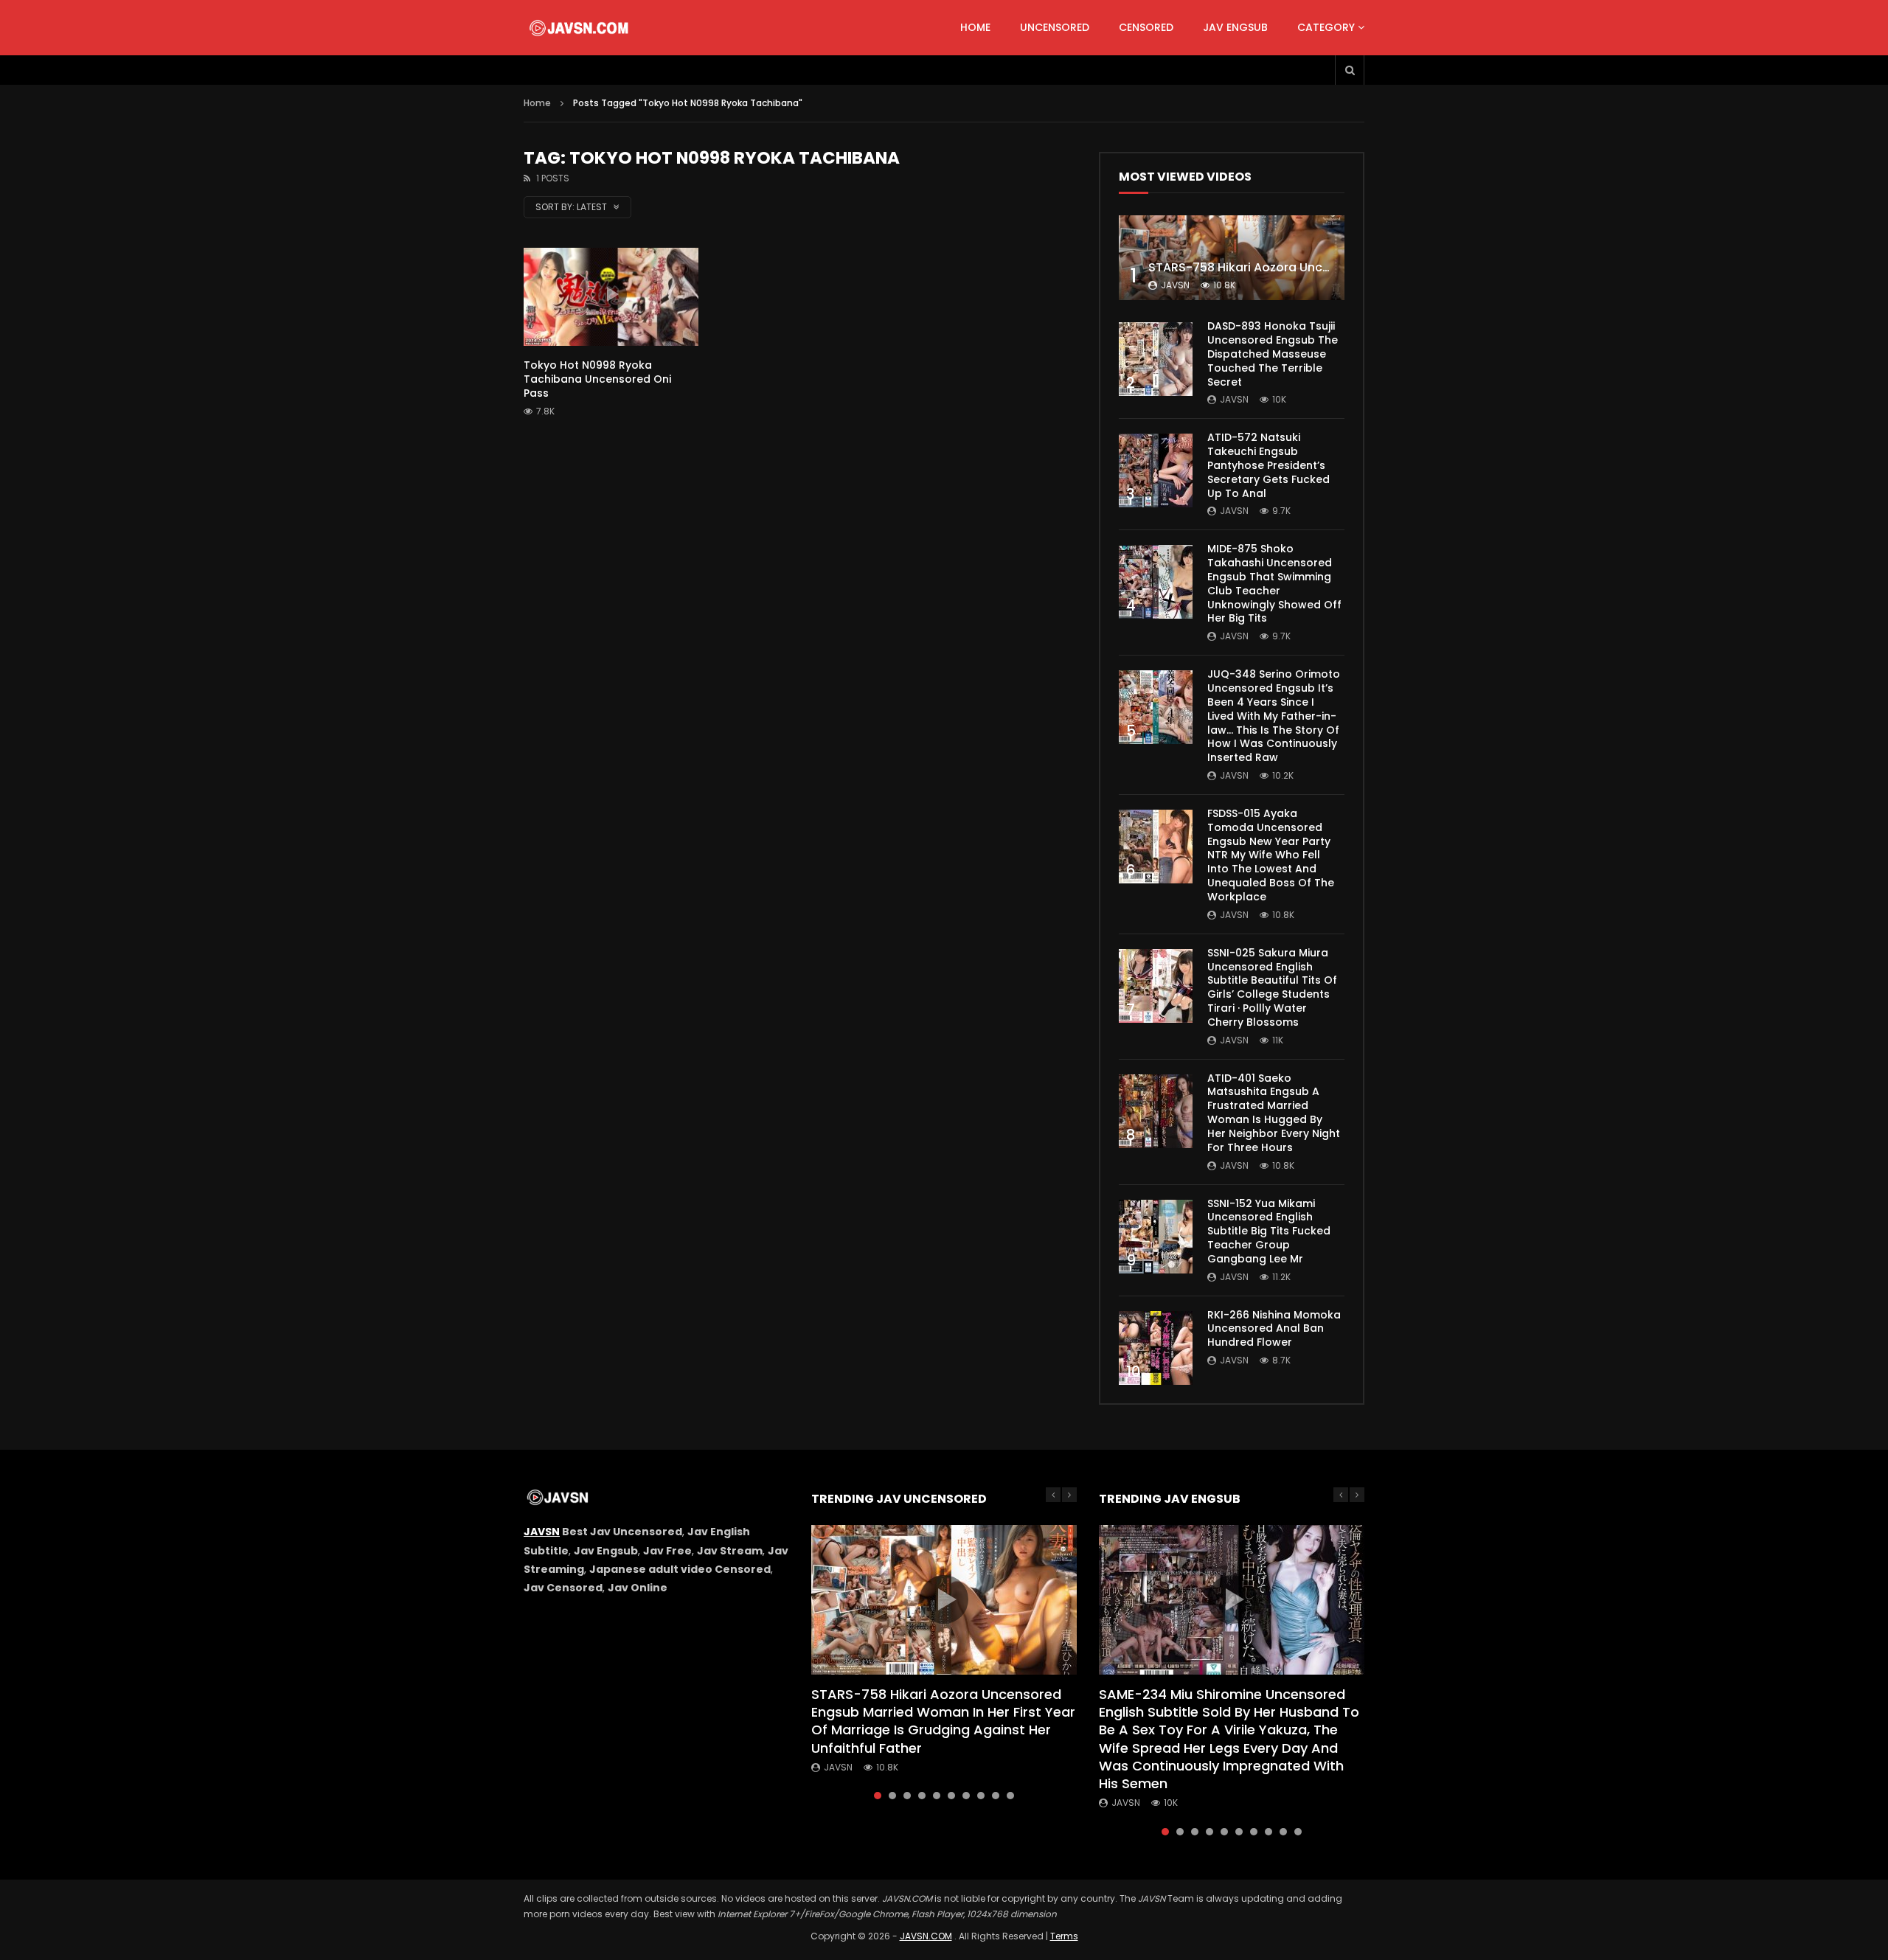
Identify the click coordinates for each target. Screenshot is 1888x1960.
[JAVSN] (580, 28)
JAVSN (542, 1532)
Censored (1146, 27)
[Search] (1350, 70)
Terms (1064, 1936)
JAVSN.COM (926, 1936)
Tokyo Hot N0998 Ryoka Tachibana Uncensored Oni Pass (597, 379)
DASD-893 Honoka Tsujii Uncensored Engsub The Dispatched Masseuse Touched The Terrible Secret (1273, 354)
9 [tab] (996, 1796)
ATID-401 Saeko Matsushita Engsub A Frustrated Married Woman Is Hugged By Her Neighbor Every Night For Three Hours (1274, 1113)
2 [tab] (892, 1796)
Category (1326, 27)
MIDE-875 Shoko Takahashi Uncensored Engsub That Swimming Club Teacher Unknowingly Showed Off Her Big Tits (1274, 583)
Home (975, 27)
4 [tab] (922, 1796)
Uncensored (1055, 27)
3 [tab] (907, 1796)
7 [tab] (966, 1796)
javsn (1175, 285)
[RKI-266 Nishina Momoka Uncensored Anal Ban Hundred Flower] (1156, 1348)
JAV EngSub (1235, 27)
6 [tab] (951, 1796)
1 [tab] (878, 1796)
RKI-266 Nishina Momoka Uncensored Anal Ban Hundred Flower (1274, 1329)
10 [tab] (1010, 1796)
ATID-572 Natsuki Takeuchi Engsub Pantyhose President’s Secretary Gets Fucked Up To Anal (1268, 465)
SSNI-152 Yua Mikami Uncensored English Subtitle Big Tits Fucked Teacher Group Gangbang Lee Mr (1269, 1231)
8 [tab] (981, 1796)
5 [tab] (937, 1796)
